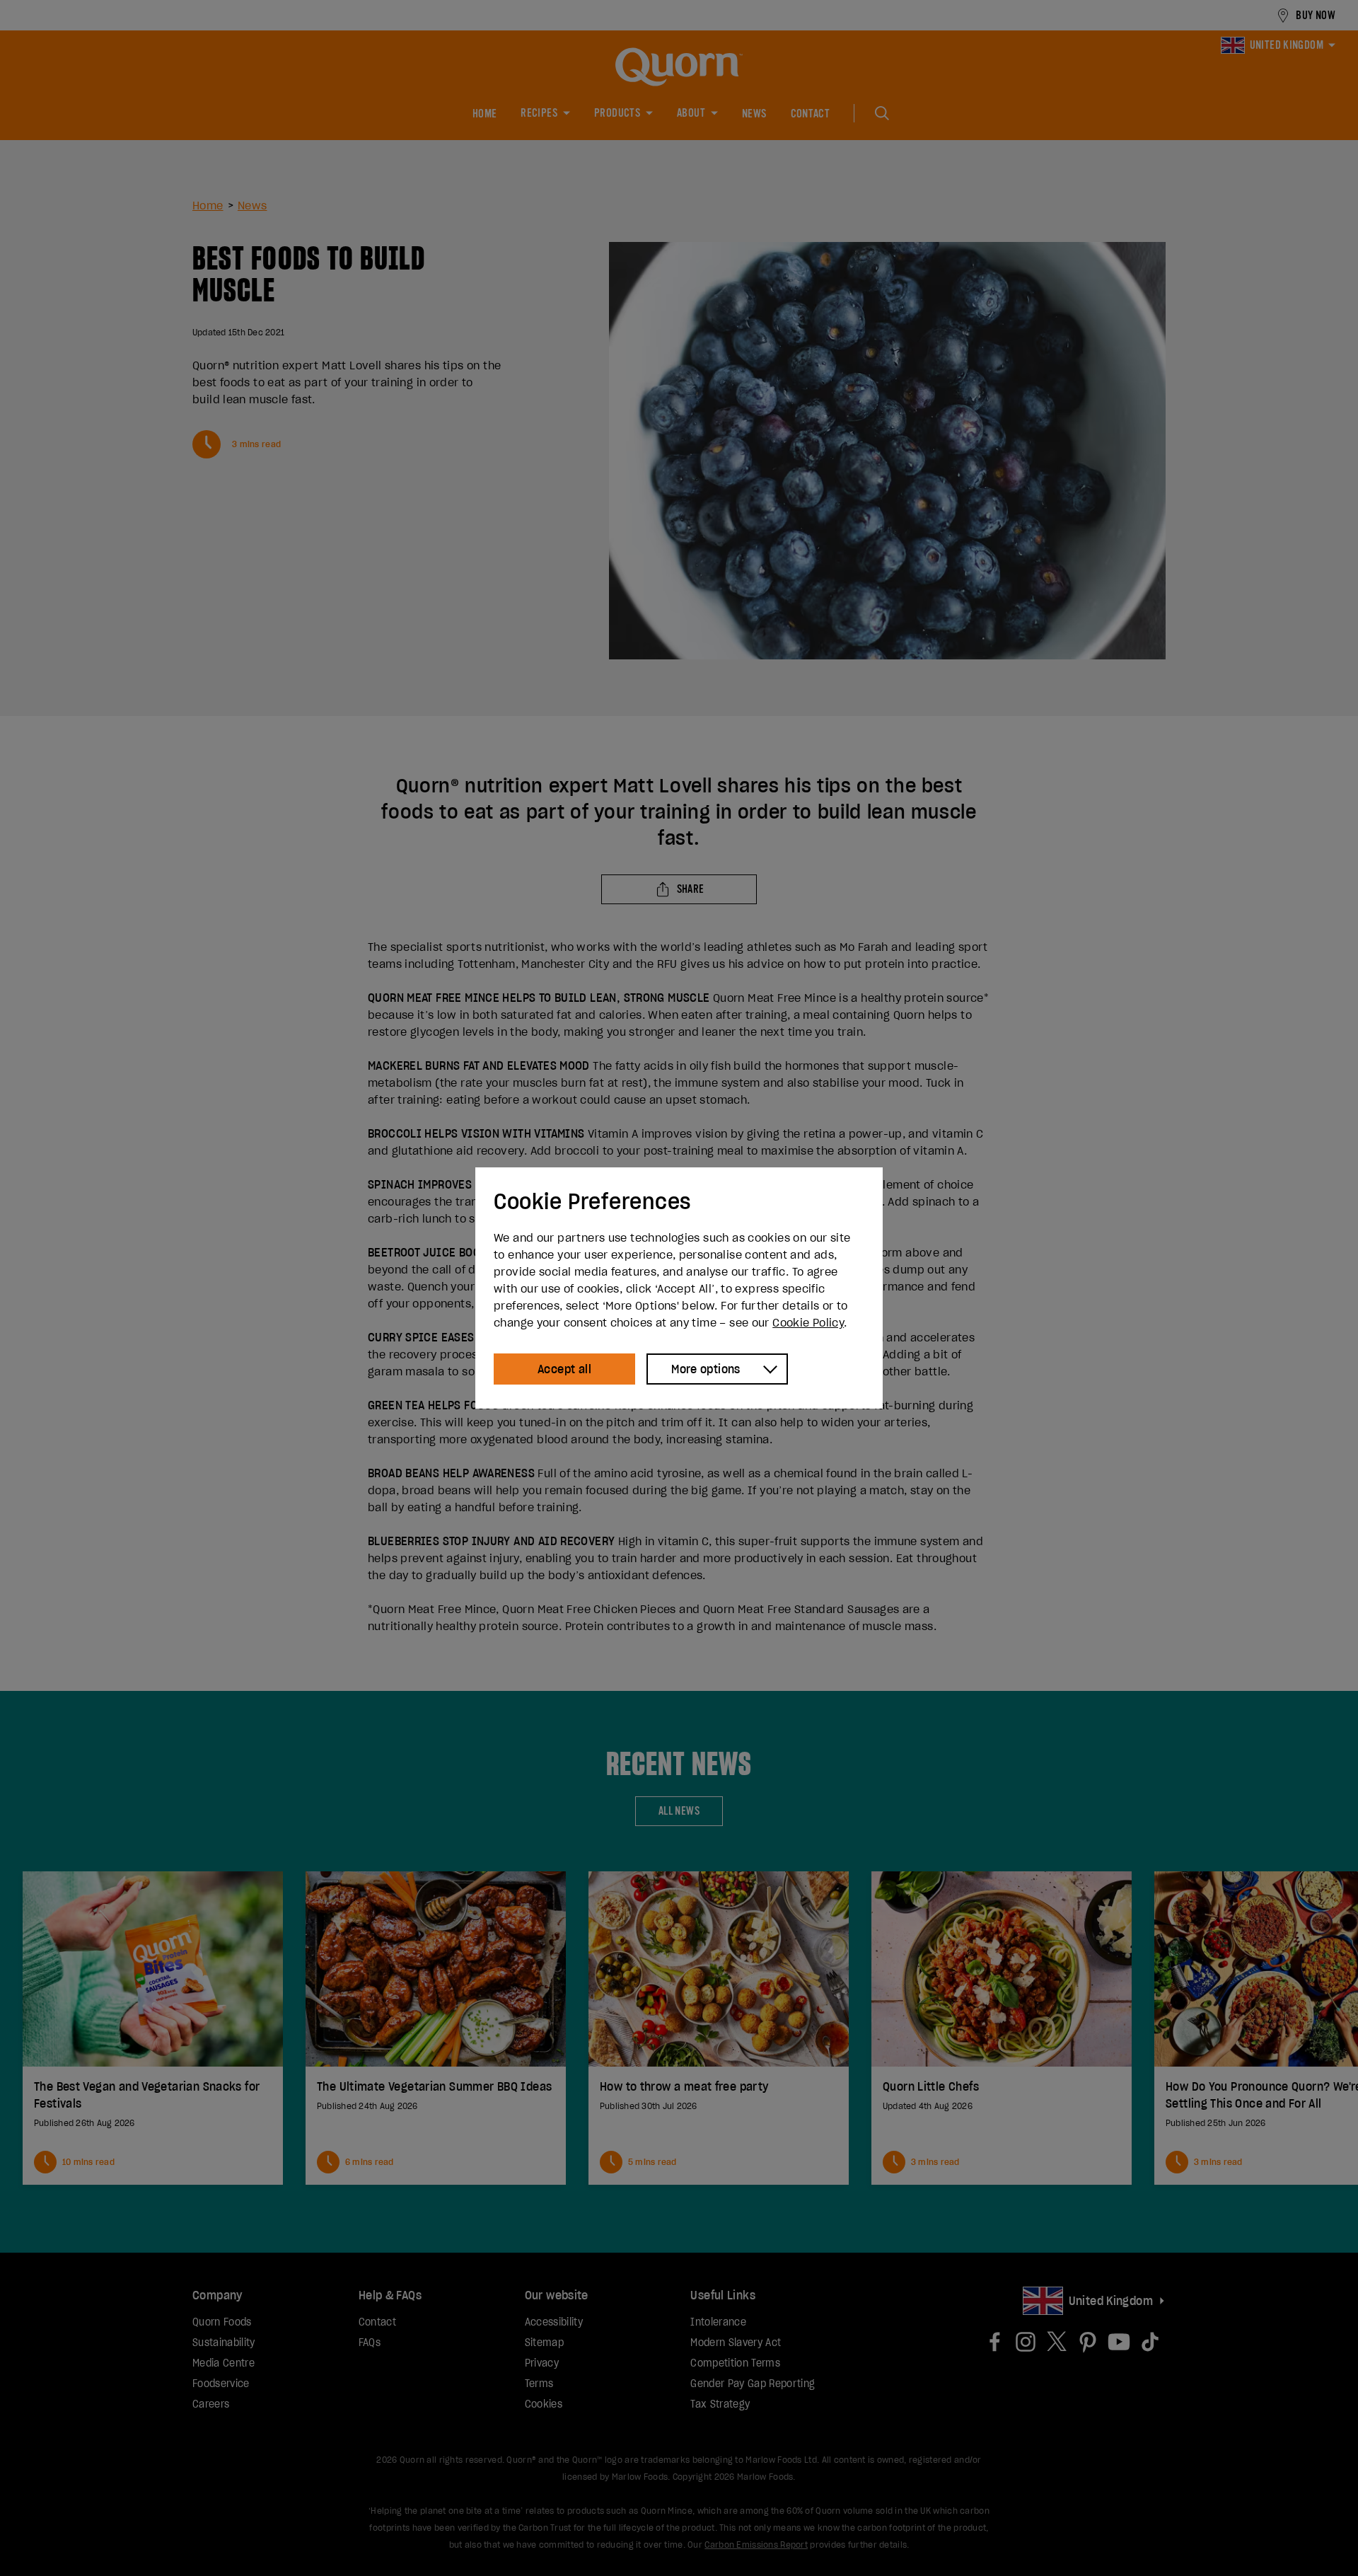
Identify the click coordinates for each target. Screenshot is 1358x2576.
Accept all (564, 1369)
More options (706, 1369)
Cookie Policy (808, 1322)
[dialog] (679, 1288)
